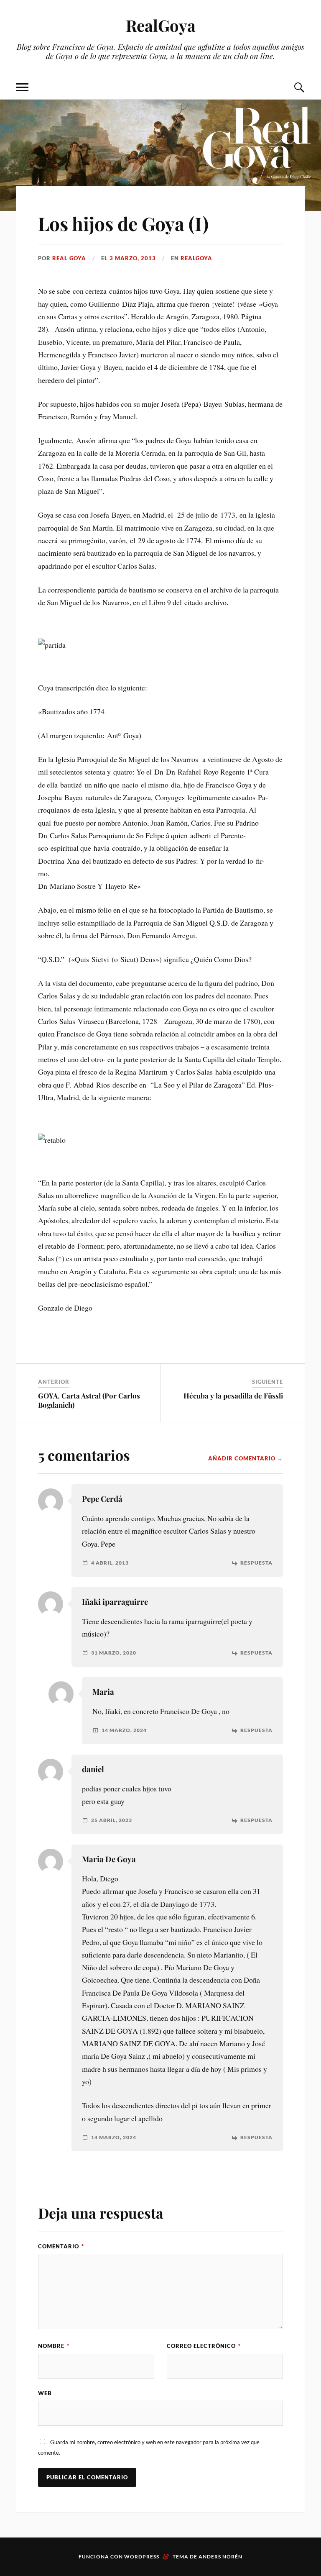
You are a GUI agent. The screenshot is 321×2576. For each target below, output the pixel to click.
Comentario (61, 2246)
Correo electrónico (204, 2346)
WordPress (142, 2557)
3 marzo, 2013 (133, 258)
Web (45, 2393)
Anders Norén (220, 2557)
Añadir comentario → (246, 1458)
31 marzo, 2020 (114, 1653)
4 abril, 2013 (110, 1563)
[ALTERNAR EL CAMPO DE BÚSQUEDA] (299, 88)
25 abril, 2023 (112, 1820)
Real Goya (69, 258)
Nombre (54, 2346)
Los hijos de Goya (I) (123, 223)
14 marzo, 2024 (124, 1730)
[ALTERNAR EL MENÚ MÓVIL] (22, 88)
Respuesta (256, 1563)
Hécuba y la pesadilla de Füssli (233, 1396)
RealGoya (161, 25)
